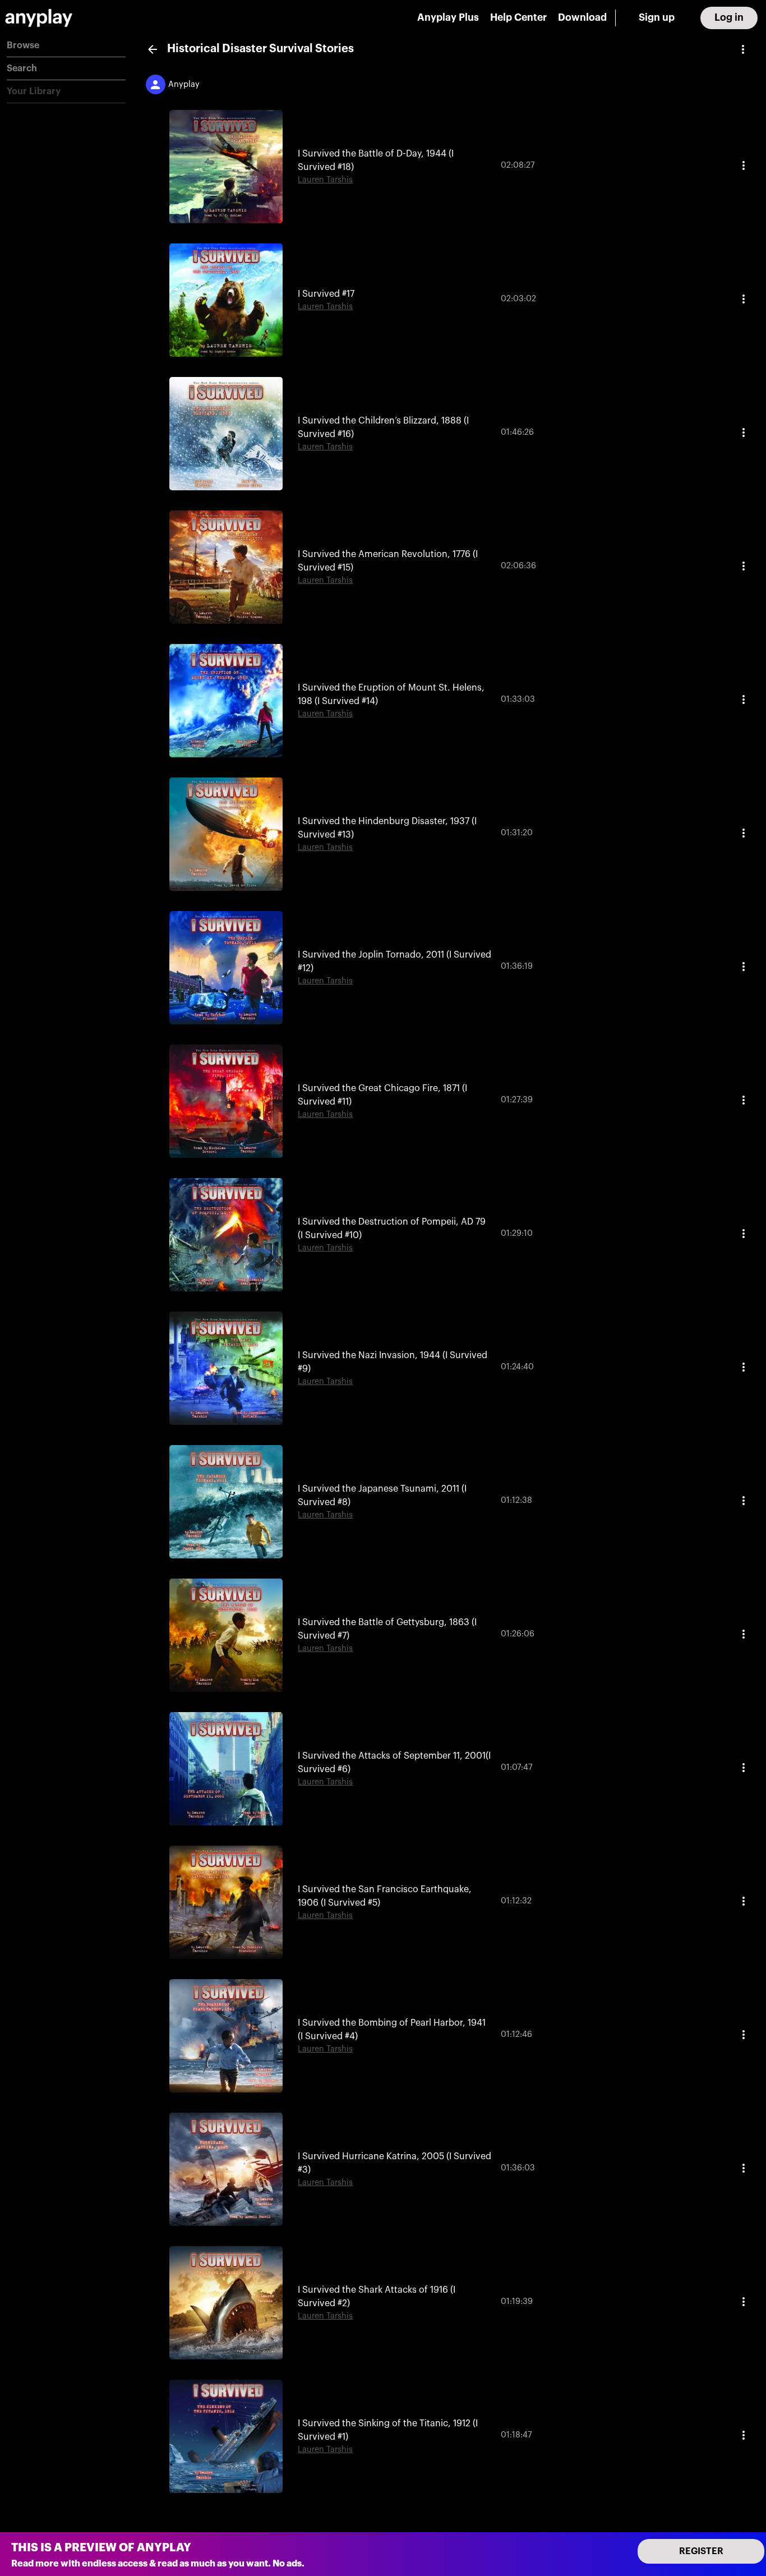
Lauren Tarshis (325, 180)
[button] (66, 46)
